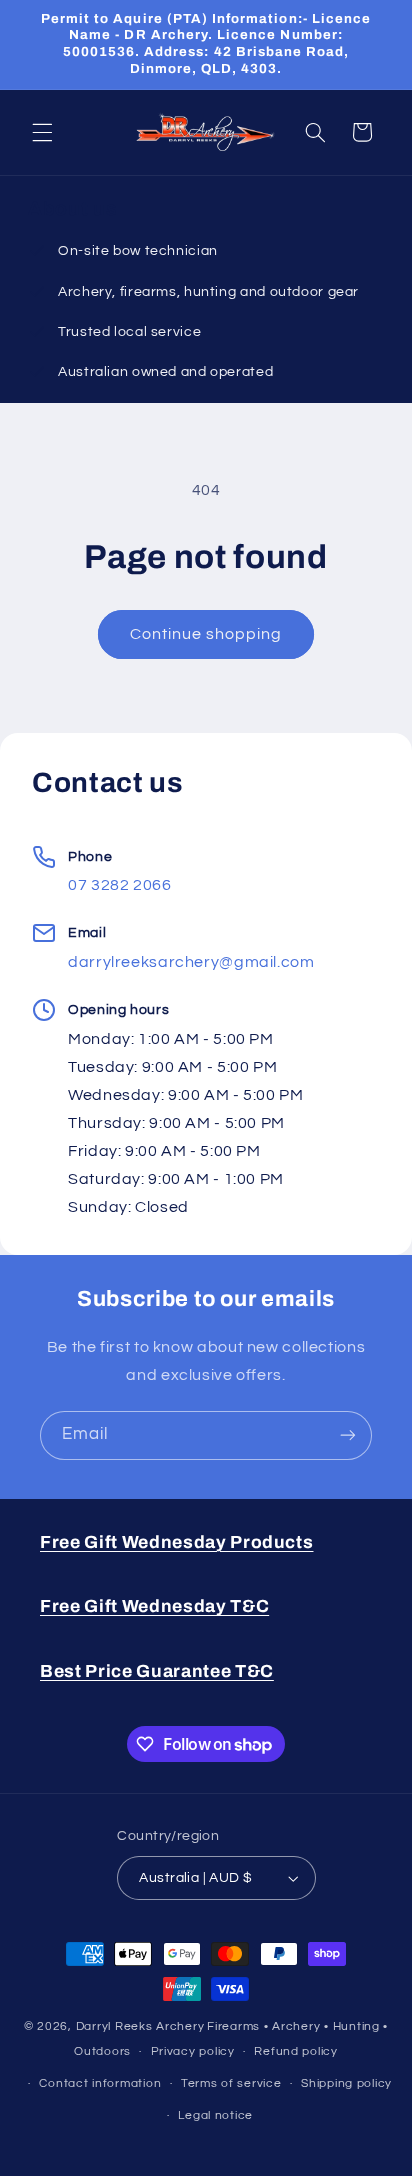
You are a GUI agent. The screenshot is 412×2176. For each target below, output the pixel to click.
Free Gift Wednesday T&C (154, 1606)
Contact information (100, 2083)
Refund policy (296, 2051)
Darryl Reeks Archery (140, 2026)
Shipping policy (346, 2083)
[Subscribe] (348, 1435)
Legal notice (215, 2115)
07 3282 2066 (120, 885)
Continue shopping (206, 634)
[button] (42, 132)
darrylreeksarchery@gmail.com (191, 962)
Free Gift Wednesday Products (176, 1542)
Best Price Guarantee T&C (157, 1671)
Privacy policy (193, 2051)
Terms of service (231, 2083)
